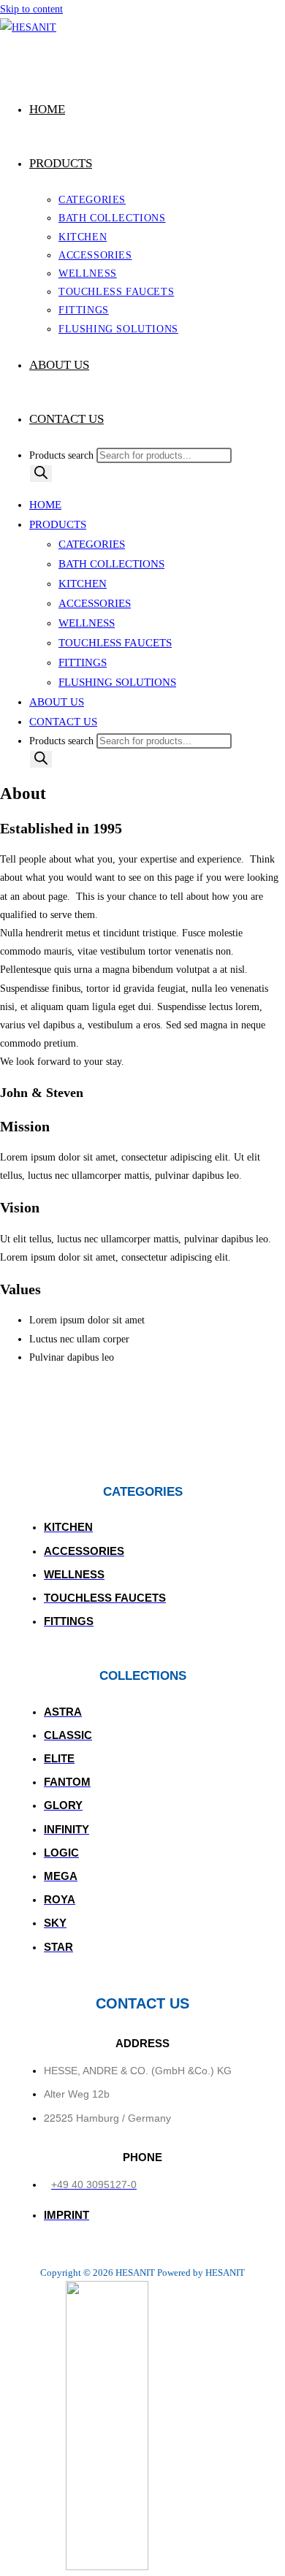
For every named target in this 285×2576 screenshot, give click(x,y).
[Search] (41, 474)
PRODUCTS (58, 524)
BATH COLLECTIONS (111, 564)
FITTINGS (83, 662)
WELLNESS (87, 623)
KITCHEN (83, 584)
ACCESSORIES (95, 603)
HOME (45, 505)
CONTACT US (63, 722)
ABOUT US (57, 702)
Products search (63, 455)
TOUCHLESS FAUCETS (115, 643)
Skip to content (31, 9)
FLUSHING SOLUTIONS (117, 682)
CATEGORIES (92, 544)
